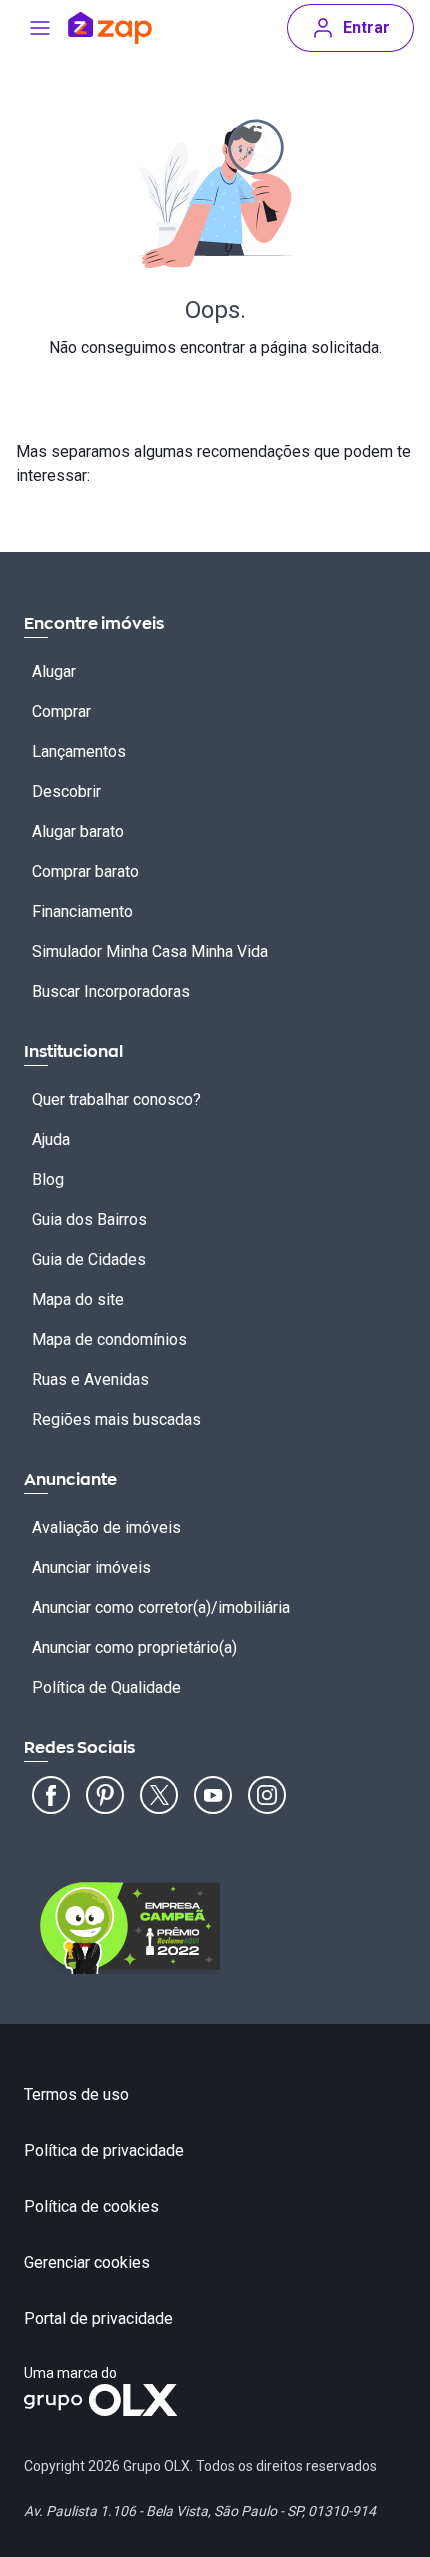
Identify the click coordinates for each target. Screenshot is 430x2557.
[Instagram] (267, 1795)
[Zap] (110, 28)
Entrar (366, 27)
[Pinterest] (105, 1795)
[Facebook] (51, 1795)
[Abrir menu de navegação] (40, 28)
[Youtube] (213, 1795)
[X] (159, 1795)
